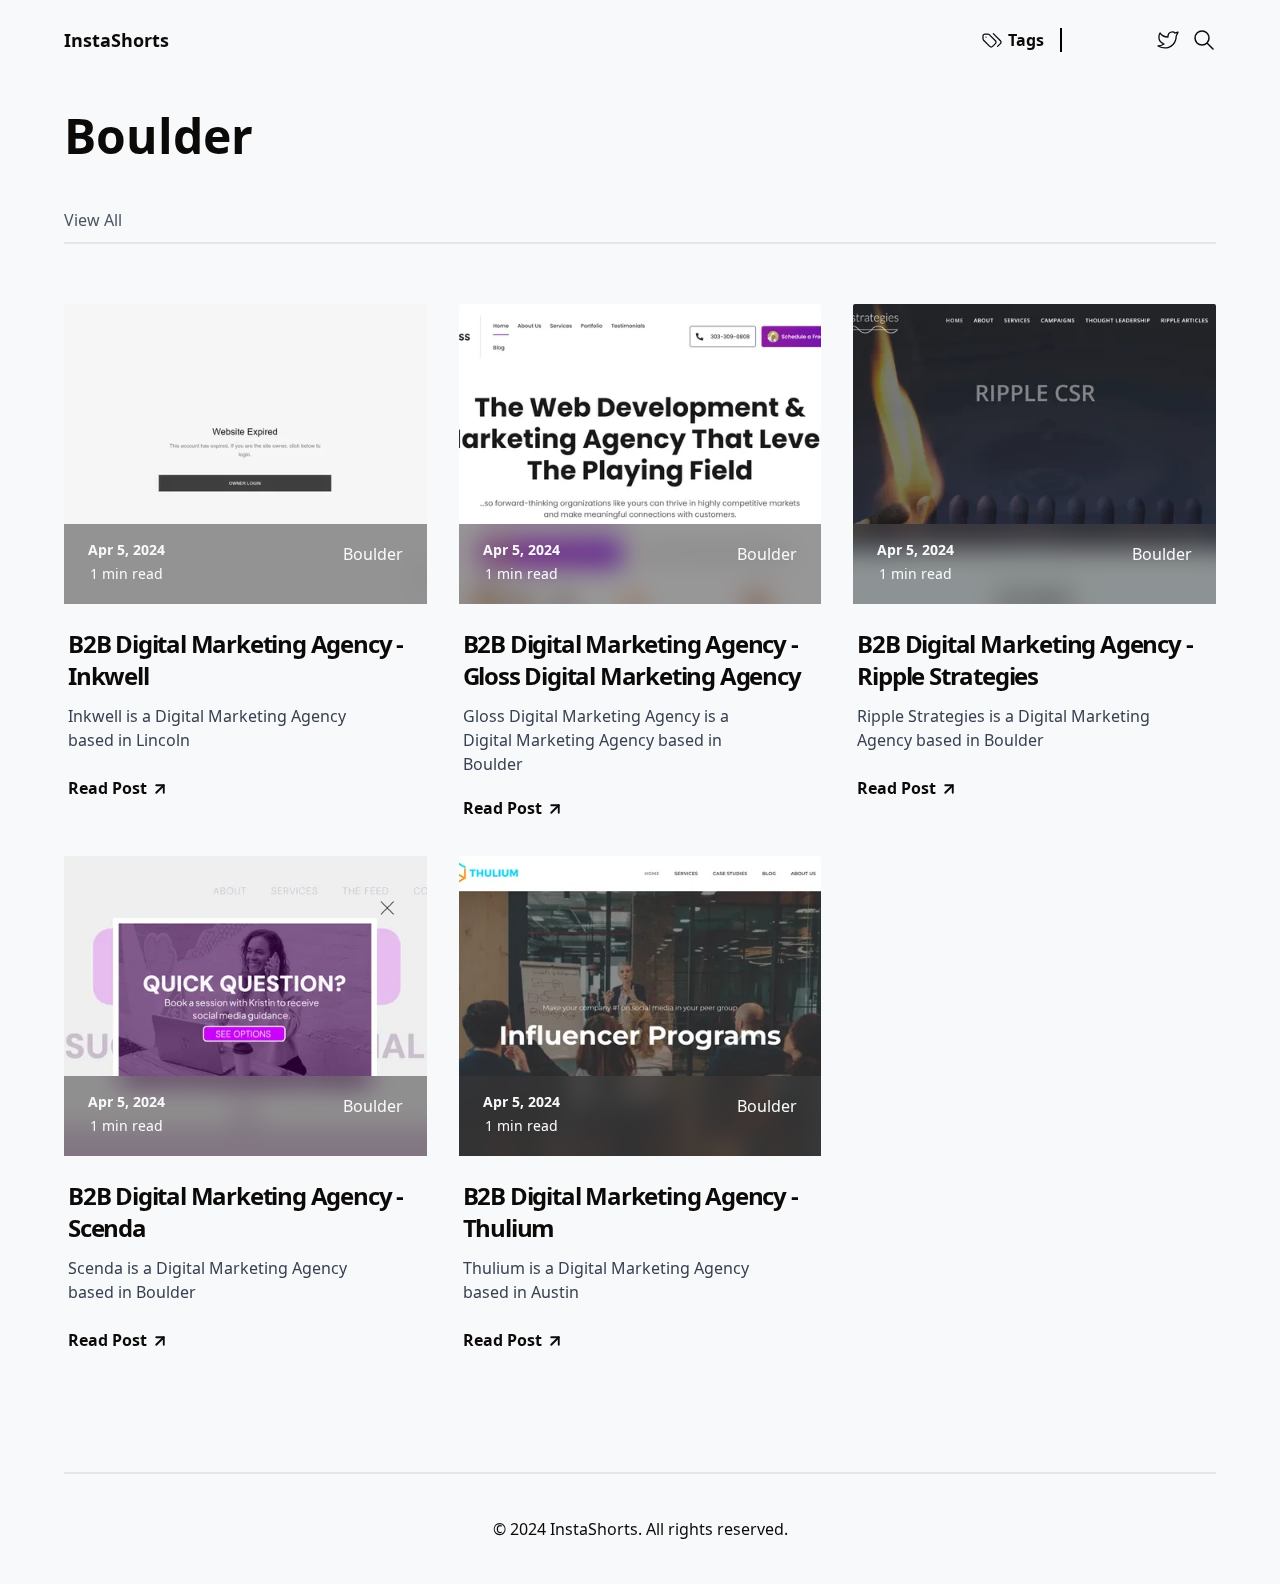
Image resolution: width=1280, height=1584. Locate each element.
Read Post (107, 788)
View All (93, 220)
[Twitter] (1168, 40)
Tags (1026, 40)
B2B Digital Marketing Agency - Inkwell (235, 660)
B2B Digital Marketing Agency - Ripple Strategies (1024, 660)
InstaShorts (116, 40)
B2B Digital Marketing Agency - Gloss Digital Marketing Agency (632, 660)
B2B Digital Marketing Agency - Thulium (630, 1212)
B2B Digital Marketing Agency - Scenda (235, 1212)
